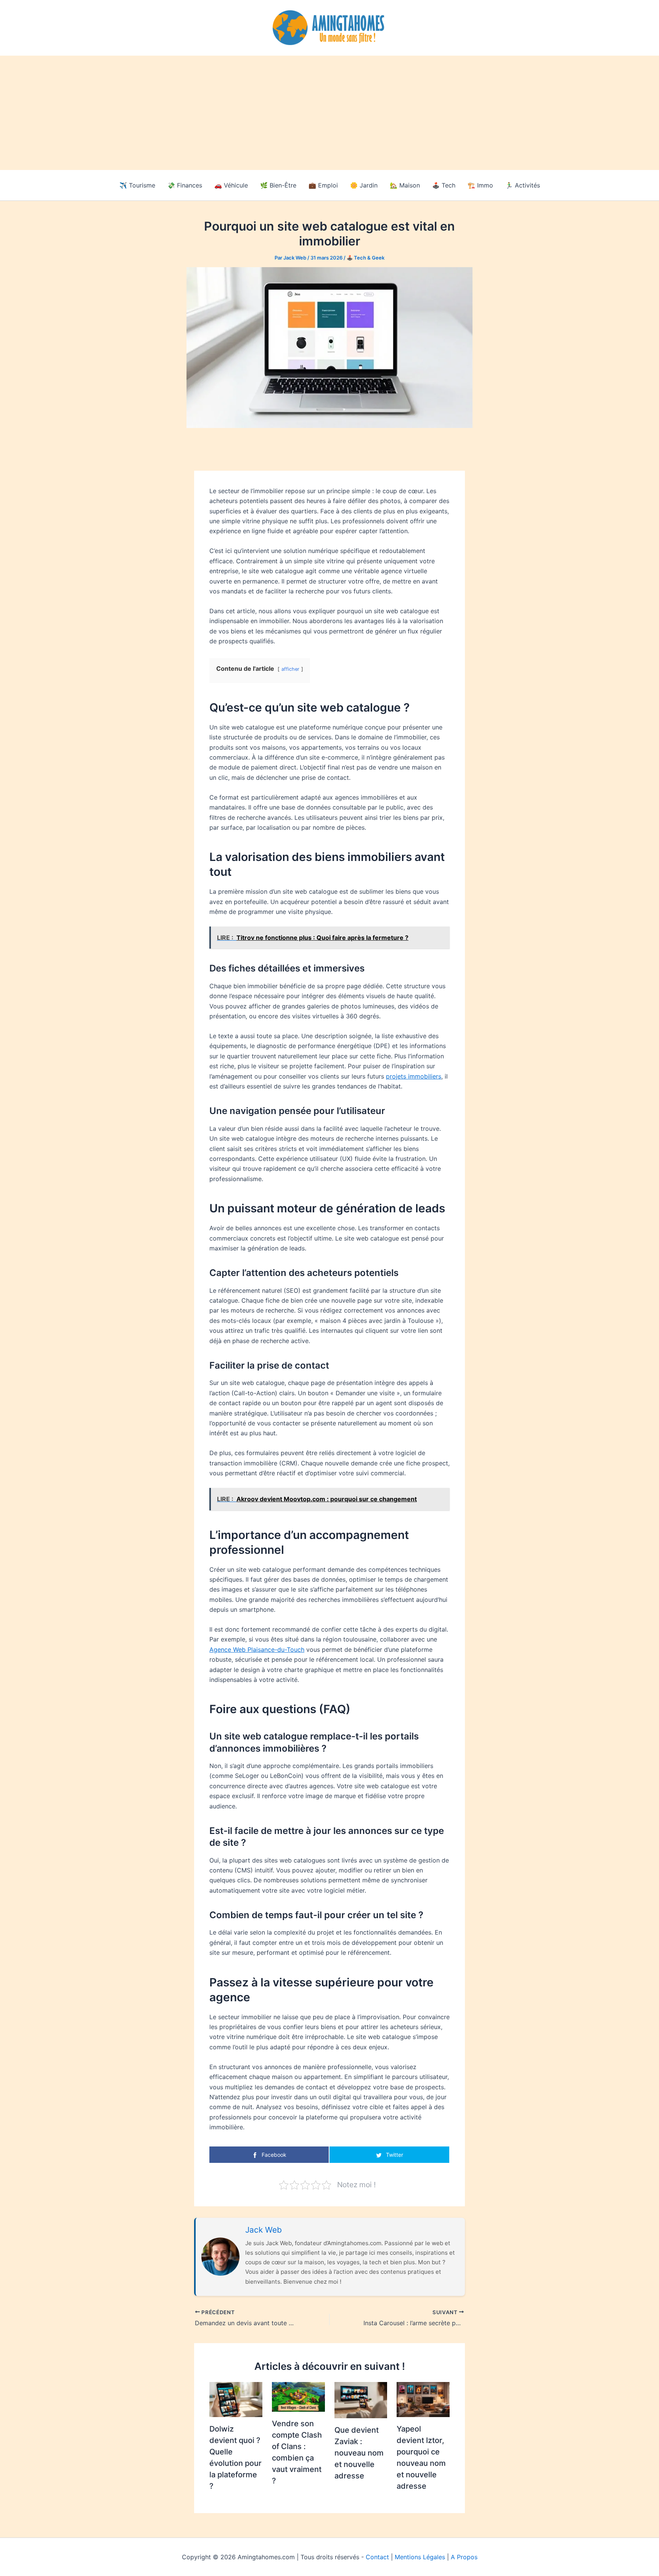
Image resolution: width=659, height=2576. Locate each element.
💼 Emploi (323, 185)
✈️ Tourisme (137, 185)
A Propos (464, 2557)
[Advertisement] (329, 113)
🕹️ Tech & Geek (366, 258)
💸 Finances (185, 185)
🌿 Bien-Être (278, 185)
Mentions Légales (420, 2557)
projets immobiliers (414, 1076)
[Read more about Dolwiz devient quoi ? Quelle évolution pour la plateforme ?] (236, 2399)
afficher (290, 669)
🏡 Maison (405, 185)
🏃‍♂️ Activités (523, 185)
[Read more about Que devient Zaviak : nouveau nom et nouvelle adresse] (361, 2399)
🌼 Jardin (364, 185)
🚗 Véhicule (231, 185)
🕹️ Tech (444, 185)
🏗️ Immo (480, 185)
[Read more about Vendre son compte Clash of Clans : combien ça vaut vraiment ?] (298, 2396)
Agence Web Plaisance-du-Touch (257, 1649)
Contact (377, 2557)
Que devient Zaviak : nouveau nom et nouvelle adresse (359, 2453)
